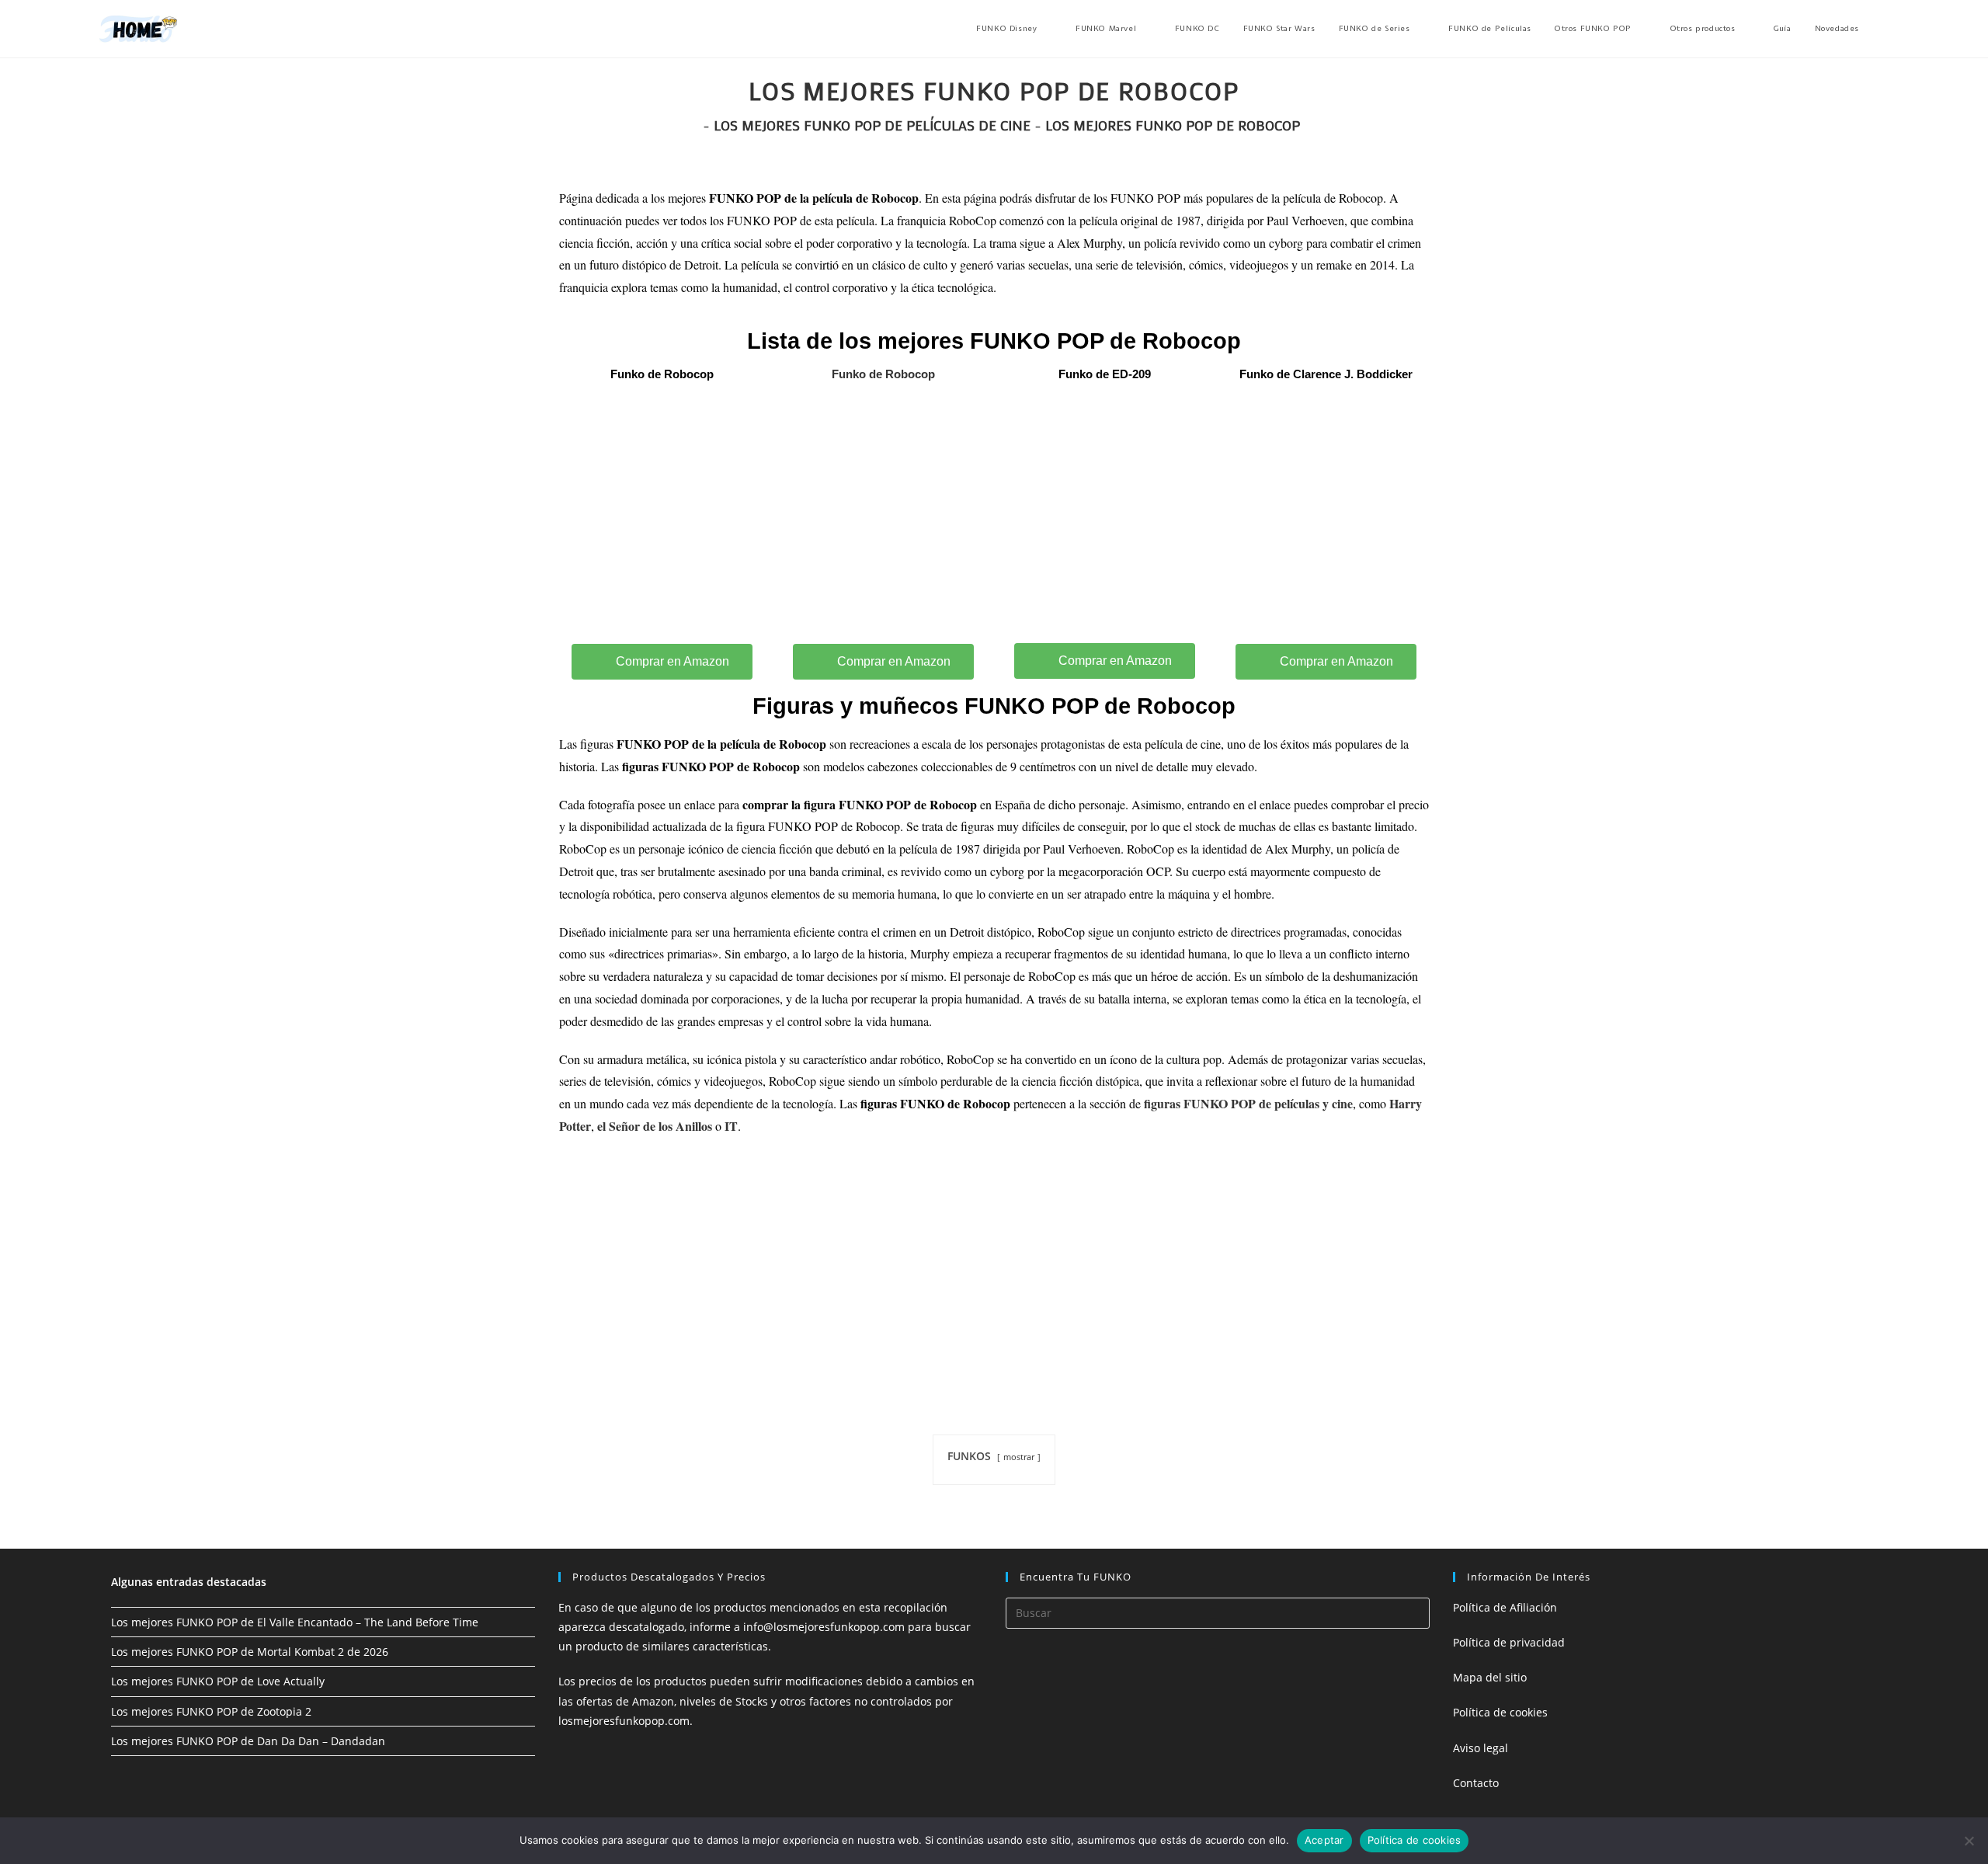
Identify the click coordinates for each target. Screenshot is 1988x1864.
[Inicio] (693, 125)
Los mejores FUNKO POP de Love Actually (218, 1681)
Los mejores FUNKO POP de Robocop (1173, 125)
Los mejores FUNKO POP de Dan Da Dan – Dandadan (248, 1741)
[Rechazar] (1969, 1841)
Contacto (1476, 1783)
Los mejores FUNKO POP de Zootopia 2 (211, 1711)
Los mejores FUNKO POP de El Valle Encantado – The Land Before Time (295, 1622)
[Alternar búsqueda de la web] (1885, 29)
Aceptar (1324, 1840)
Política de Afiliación (1505, 1607)
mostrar (1019, 1457)
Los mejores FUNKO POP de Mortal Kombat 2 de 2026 (250, 1652)
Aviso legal (1481, 1748)
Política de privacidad (1509, 1642)
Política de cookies (1500, 1712)
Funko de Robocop (883, 374)
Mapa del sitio (1490, 1677)
